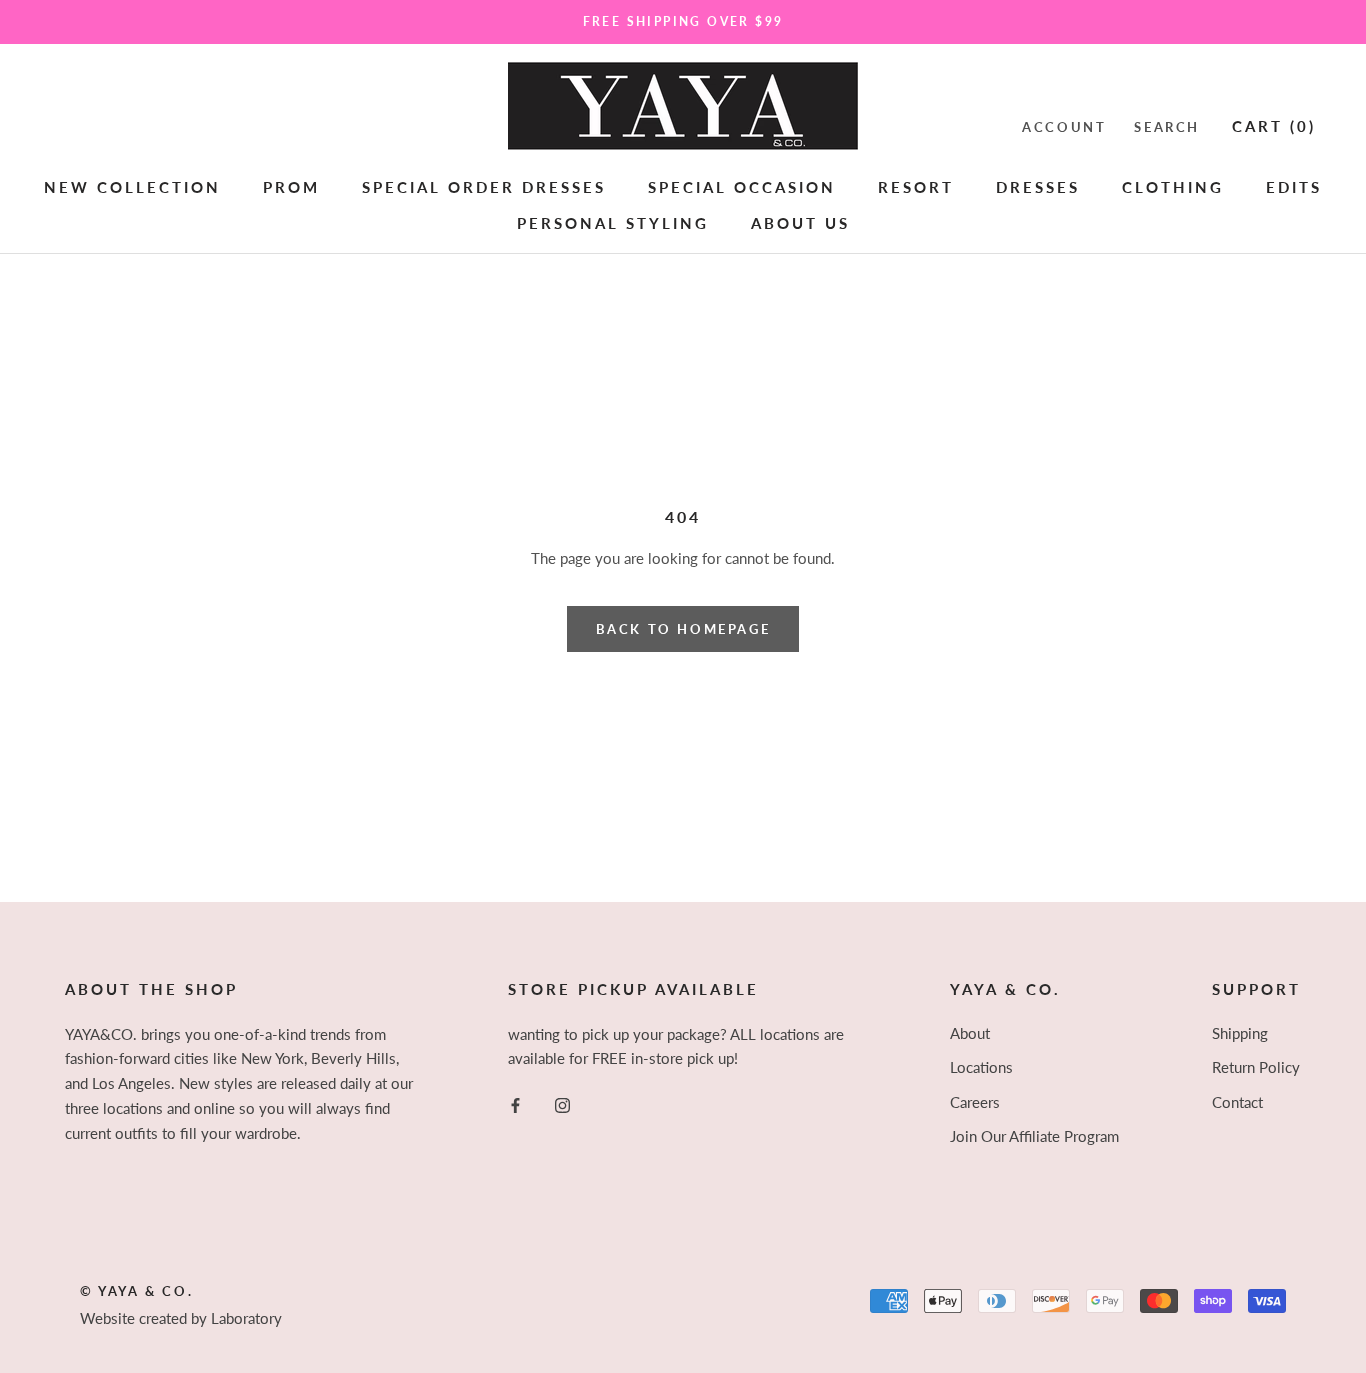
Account (1064, 126)
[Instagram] (562, 1103)
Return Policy (1256, 1067)
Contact (1237, 1102)
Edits (1294, 186)
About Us (800, 223)
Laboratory (246, 1318)
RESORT (916, 186)
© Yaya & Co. (136, 1291)
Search (1167, 126)
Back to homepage (683, 629)
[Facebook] (515, 1103)
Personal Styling (613, 223)
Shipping (1240, 1033)
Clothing (1173, 186)
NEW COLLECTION (132, 186)
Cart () (1274, 125)
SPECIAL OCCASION (742, 186)
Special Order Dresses (484, 186)
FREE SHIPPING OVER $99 (683, 21)
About (970, 1033)
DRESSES (1038, 186)
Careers (975, 1102)
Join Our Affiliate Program (1034, 1136)
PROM (291, 186)
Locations (981, 1067)
